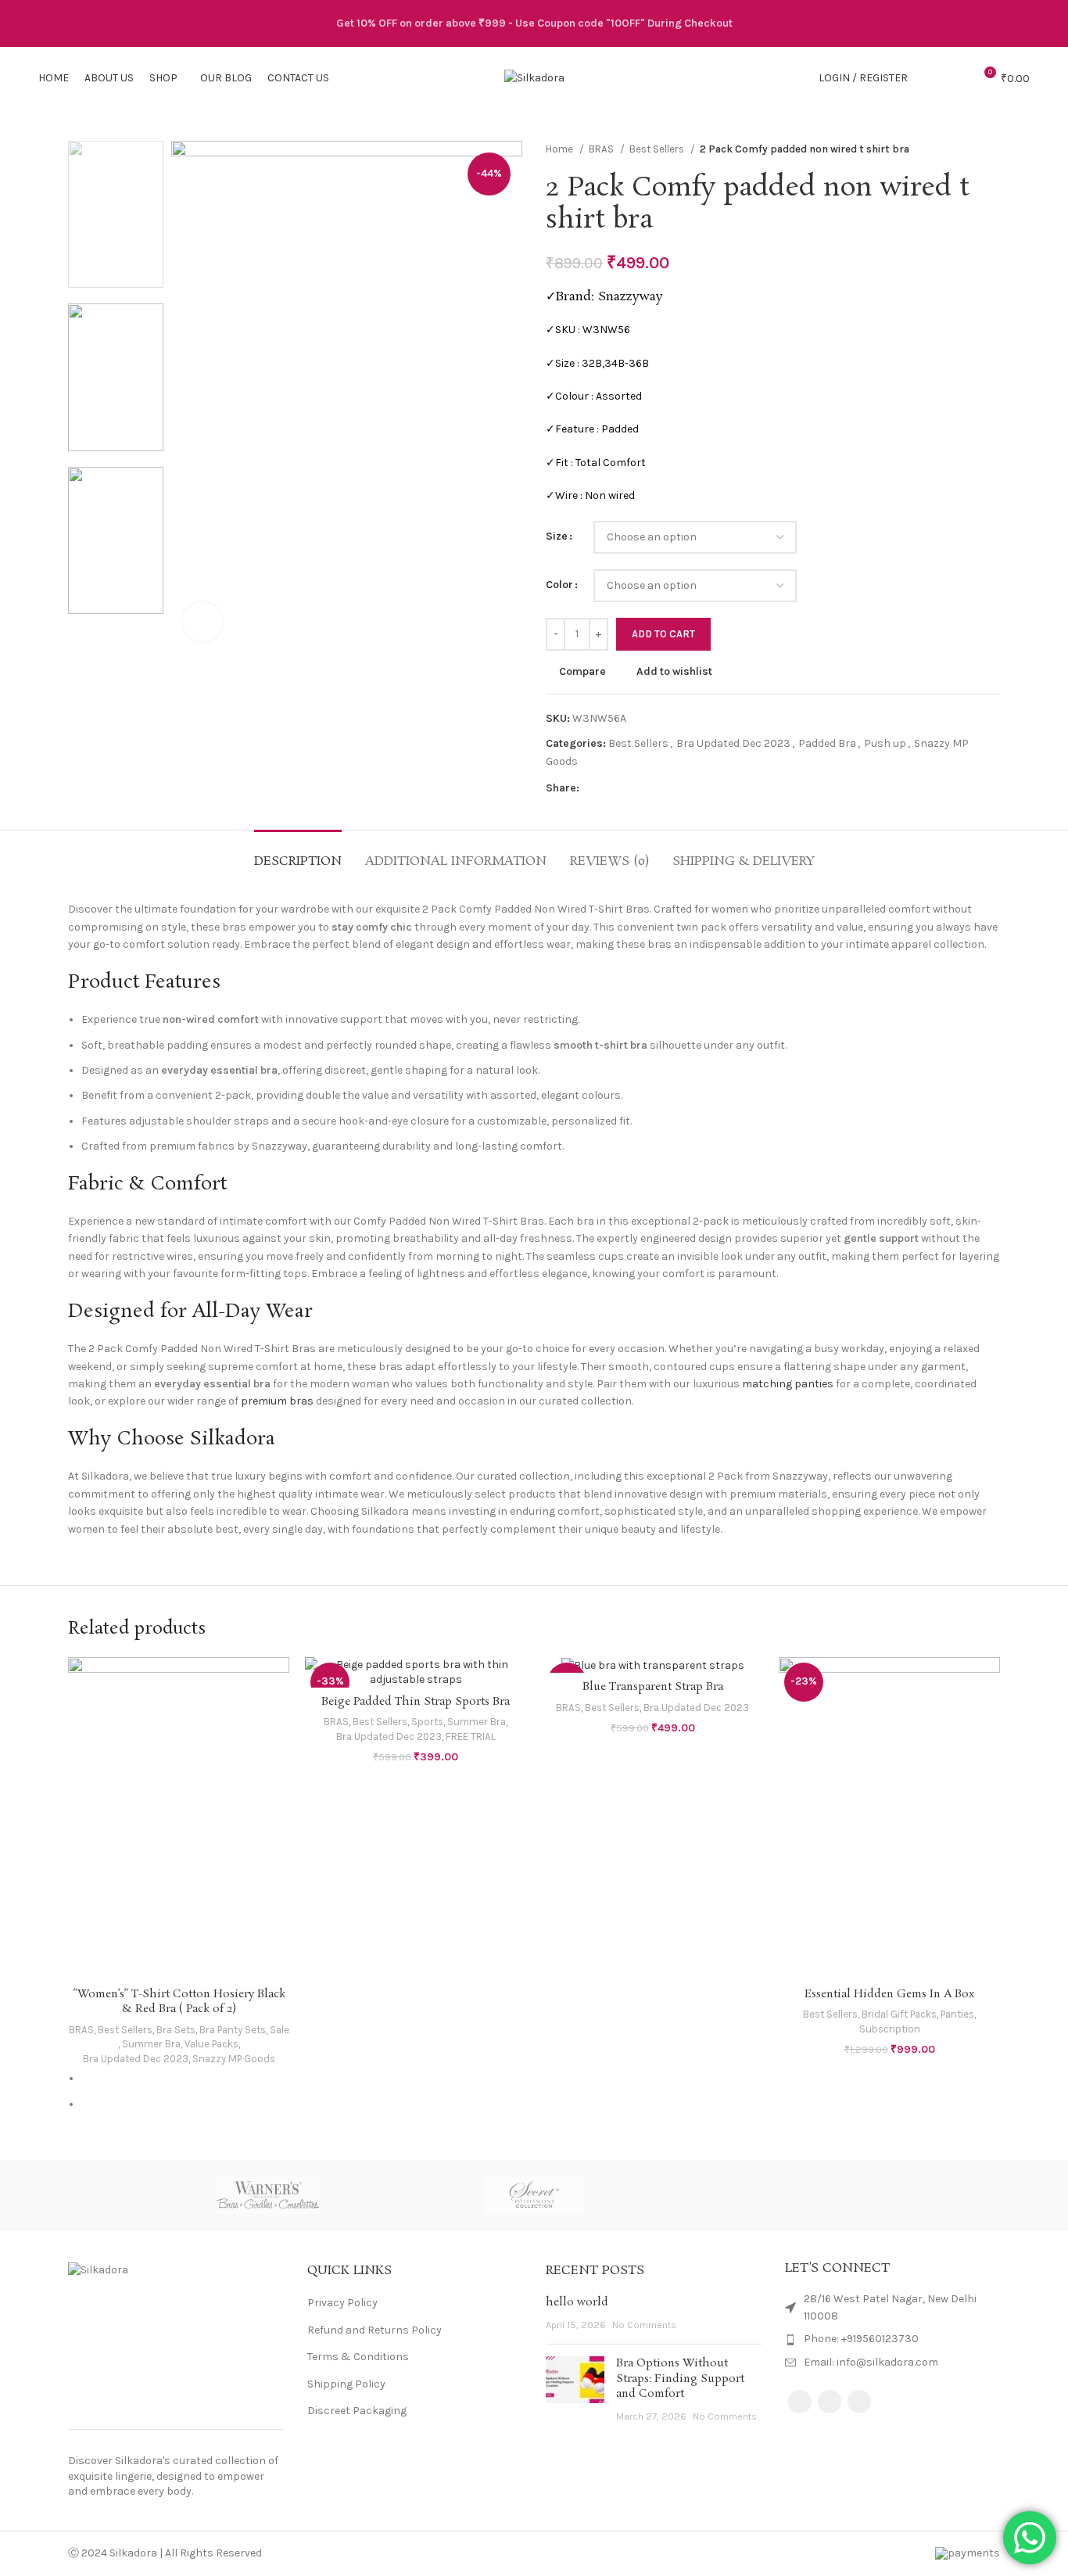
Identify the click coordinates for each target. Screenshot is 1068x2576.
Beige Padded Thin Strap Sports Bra (416, 1702)
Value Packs (211, 2044)
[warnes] (267, 2196)
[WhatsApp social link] (628, 788)
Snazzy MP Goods (234, 2059)
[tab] (298, 854)
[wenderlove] (134, 2196)
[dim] (800, 2196)
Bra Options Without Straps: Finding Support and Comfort (680, 2379)
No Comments (644, 2325)
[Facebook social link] (592, 788)
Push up (885, 743)
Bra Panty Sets (233, 2030)
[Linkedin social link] (610, 788)
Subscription (890, 2029)
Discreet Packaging (357, 2411)
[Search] (928, 78)
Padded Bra (827, 743)
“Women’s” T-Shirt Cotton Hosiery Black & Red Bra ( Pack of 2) (179, 2002)
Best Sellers (658, 149)
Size (557, 536)
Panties (957, 2014)
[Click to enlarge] (202, 622)
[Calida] (934, 2196)
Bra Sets (176, 2030)
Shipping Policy (346, 2384)
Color (559, 585)
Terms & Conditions (358, 2357)
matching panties (788, 1384)
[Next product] (992, 149)
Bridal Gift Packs (899, 2014)
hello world (577, 2302)
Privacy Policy (342, 2303)
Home (561, 149)
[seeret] (534, 2196)
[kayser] (667, 2196)
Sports (427, 1722)
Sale (280, 2030)
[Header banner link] (534, 23)
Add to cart (663, 634)
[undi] (401, 2196)
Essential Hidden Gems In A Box (889, 1994)
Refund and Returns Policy (375, 2330)
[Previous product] (961, 149)
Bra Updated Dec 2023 (733, 743)
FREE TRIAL (471, 1736)
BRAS (602, 149)
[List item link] (893, 2339)
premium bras (277, 1401)
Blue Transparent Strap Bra (653, 1687)
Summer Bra (151, 2044)
